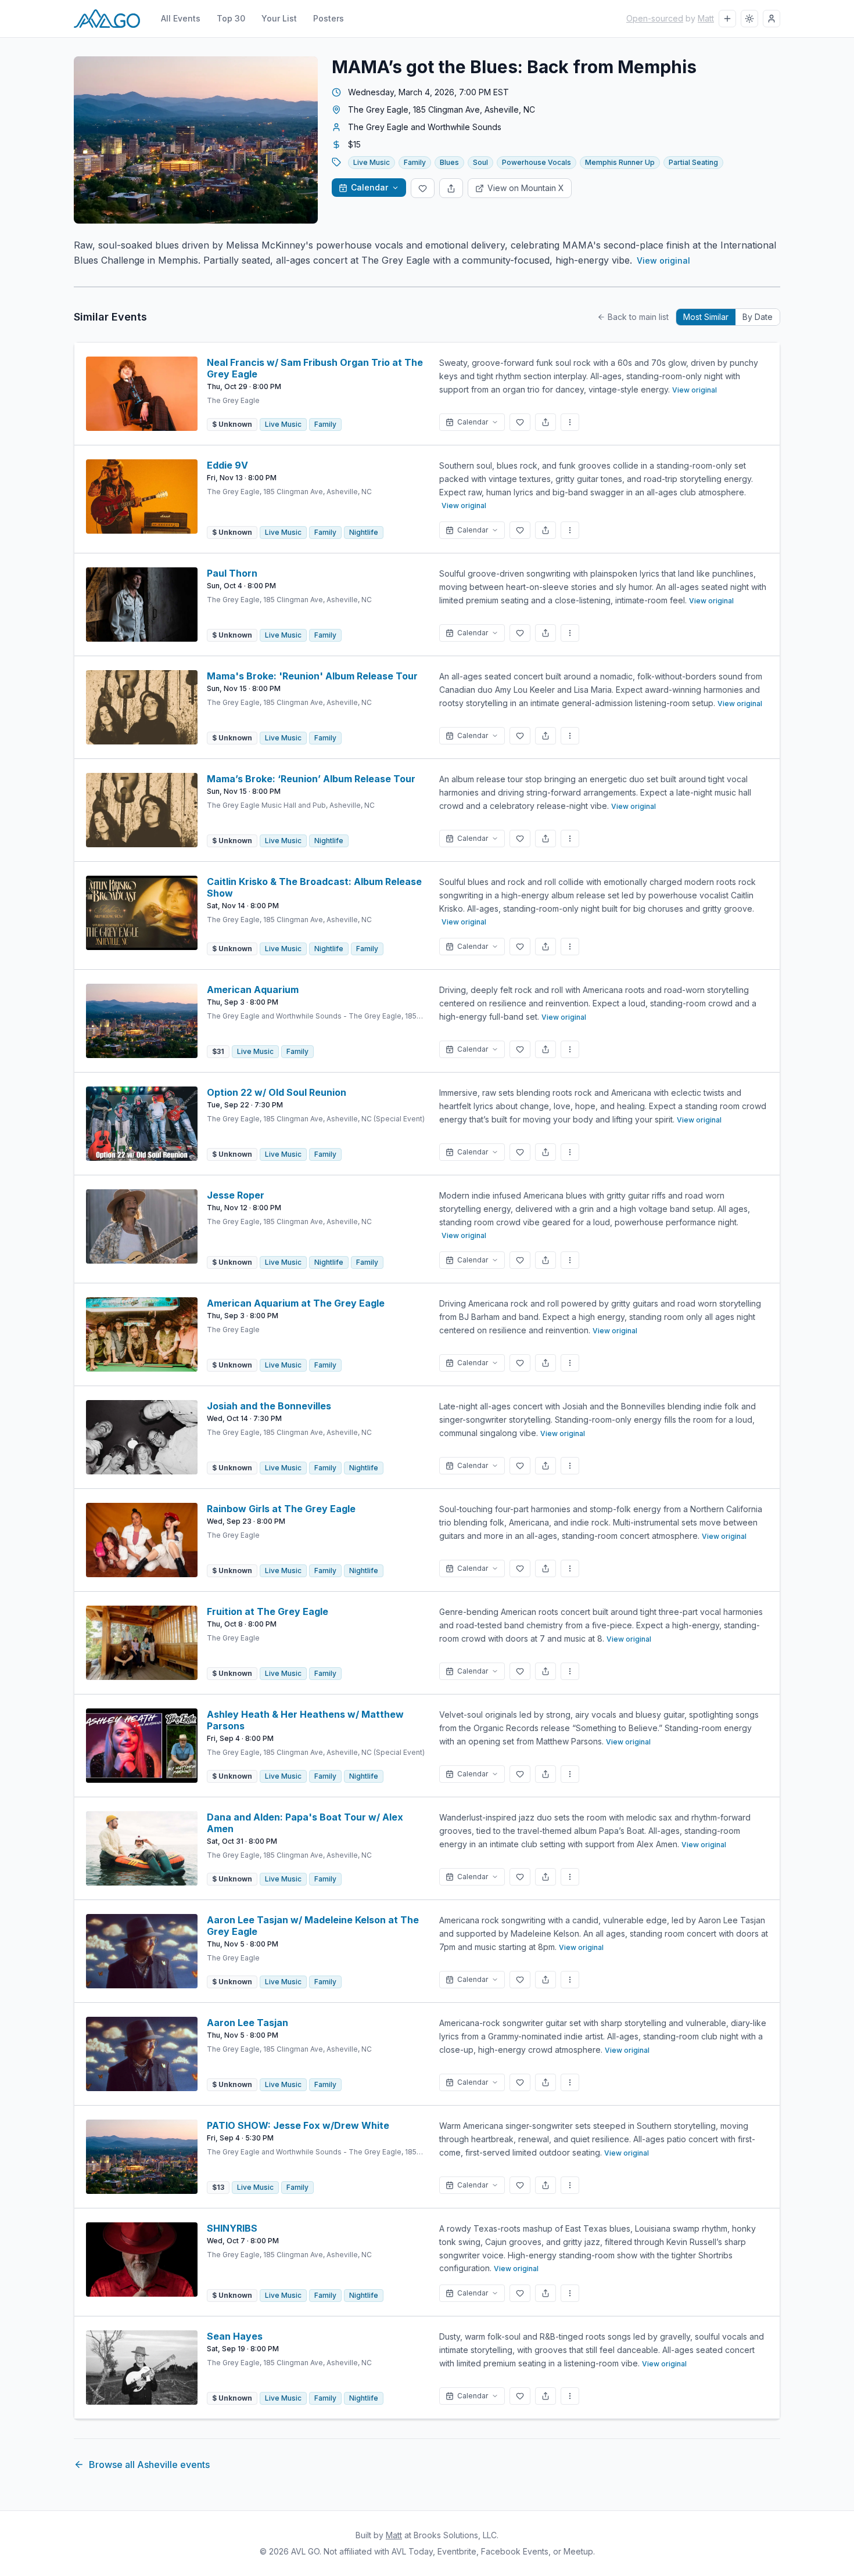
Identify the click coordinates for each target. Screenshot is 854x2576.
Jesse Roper (236, 1195)
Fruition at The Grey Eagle (268, 1611)
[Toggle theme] (749, 19)
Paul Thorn (232, 573)
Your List (279, 18)
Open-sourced (655, 18)
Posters (329, 18)
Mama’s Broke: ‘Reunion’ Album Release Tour (311, 779)
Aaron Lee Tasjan (247, 2023)
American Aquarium (253, 990)
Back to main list (638, 317)
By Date (758, 317)
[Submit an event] (727, 19)
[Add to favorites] (423, 188)
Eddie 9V (227, 465)
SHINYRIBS (232, 2228)
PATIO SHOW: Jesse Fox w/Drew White (298, 2125)
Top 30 (231, 18)
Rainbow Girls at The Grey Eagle (281, 1509)
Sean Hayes (235, 2336)
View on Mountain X (526, 188)
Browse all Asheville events (149, 2465)
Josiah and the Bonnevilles (269, 1406)
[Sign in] (772, 19)
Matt (706, 18)
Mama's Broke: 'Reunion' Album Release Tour (312, 676)
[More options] (570, 422)
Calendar (369, 187)
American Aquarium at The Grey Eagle (296, 1303)
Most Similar (706, 317)
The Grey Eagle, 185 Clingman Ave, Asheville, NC (442, 109)
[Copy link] (451, 188)
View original (663, 260)
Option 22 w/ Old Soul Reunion (277, 1092)
